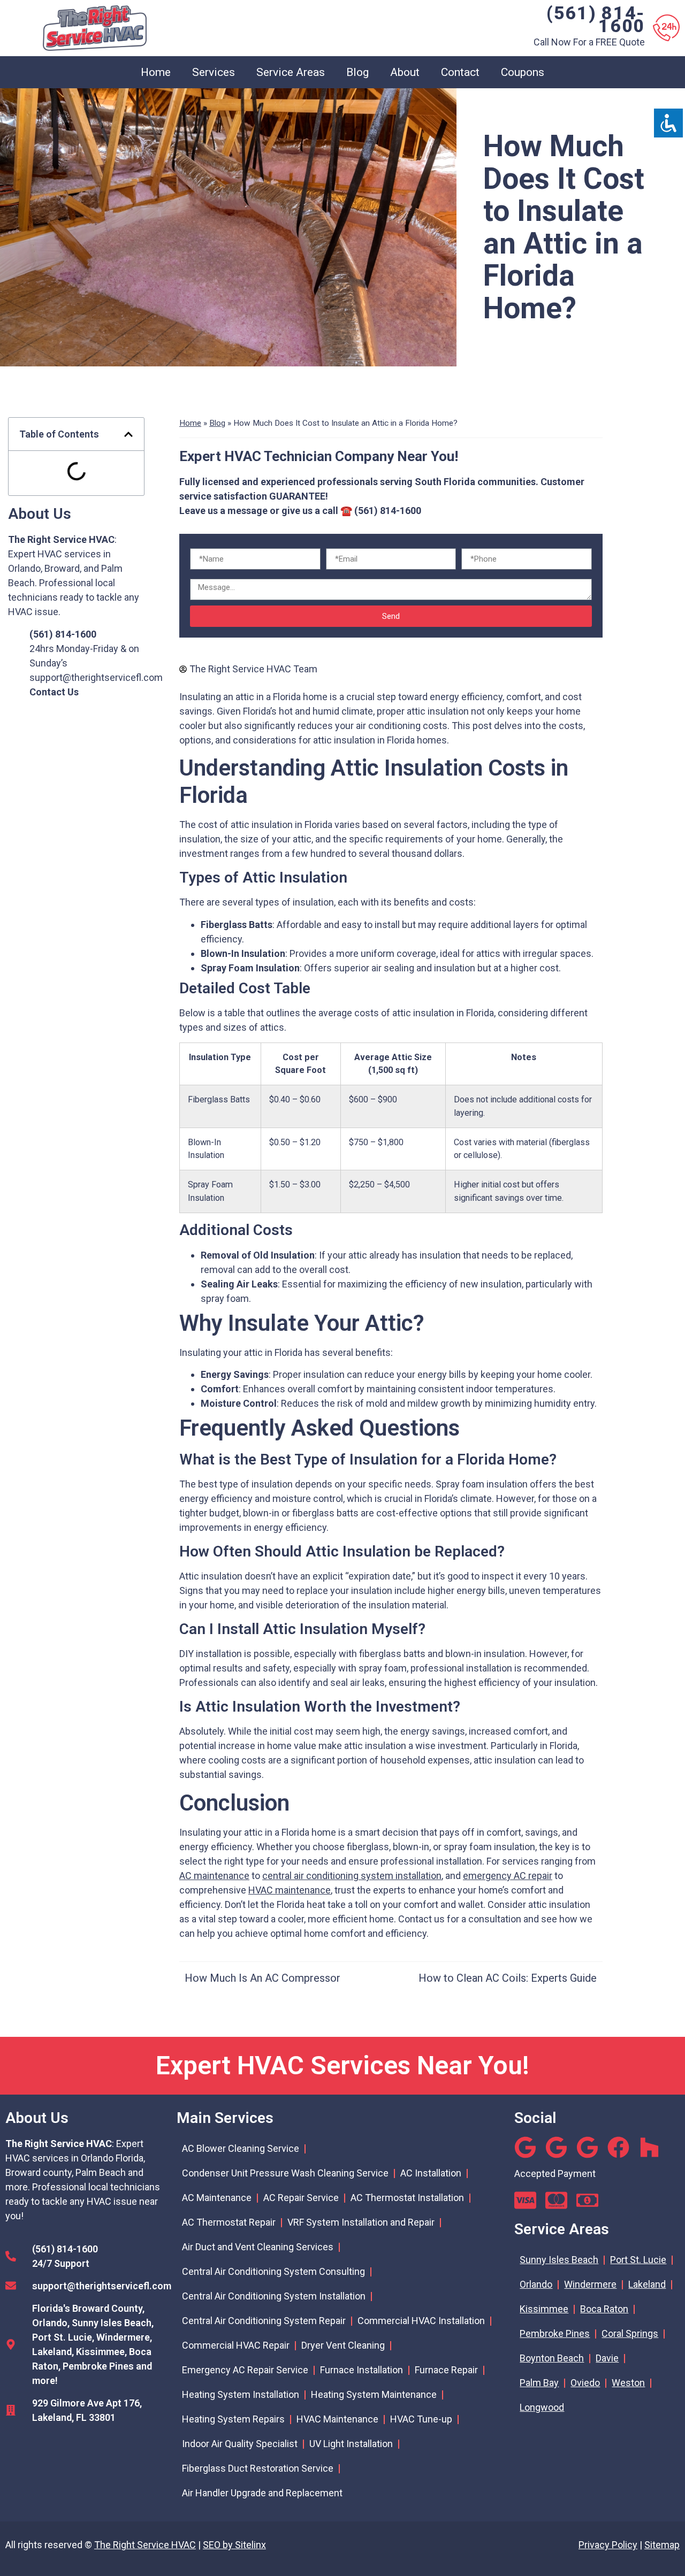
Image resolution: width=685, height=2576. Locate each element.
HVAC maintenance (290, 1890)
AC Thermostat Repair (229, 2222)
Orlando (536, 2284)
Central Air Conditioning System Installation (274, 2296)
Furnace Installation (361, 2370)
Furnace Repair (446, 2370)
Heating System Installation (241, 2394)
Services (214, 72)
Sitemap (662, 2545)
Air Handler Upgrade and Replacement (262, 2493)
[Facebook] (618, 2147)
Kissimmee (544, 2309)
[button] (128, 434)
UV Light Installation (351, 2444)
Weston (628, 2383)
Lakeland (647, 2284)
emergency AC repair (508, 1876)
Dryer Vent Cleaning (343, 2345)
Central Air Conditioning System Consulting (273, 2271)
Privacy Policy (608, 2545)
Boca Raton (604, 2309)
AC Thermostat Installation (407, 2198)
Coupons (523, 72)
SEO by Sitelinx (234, 2545)
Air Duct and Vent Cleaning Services (258, 2247)
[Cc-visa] (525, 2200)
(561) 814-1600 (596, 19)
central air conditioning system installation (352, 1876)
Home (156, 72)
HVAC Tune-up (421, 2419)
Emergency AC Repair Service (245, 2370)
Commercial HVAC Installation (421, 2321)
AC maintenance (214, 1876)
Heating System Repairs (233, 2419)
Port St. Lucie (638, 2260)
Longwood (542, 2407)
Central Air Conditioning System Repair (264, 2321)
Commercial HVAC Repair (236, 2345)
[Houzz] (649, 2147)
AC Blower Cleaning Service (241, 2148)
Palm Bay (539, 2383)
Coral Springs (630, 2333)
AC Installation (431, 2173)
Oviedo (585, 2383)
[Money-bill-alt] (587, 2200)
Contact (460, 72)
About (405, 72)
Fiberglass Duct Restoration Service (258, 2468)
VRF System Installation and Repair (361, 2222)
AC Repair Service (301, 2198)
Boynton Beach (552, 2358)
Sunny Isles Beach (559, 2260)
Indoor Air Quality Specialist (240, 2444)
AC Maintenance (217, 2198)
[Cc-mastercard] (556, 2200)
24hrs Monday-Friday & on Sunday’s (84, 649)
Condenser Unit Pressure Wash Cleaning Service (285, 2173)
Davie (607, 2358)
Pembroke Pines (555, 2333)
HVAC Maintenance (337, 2419)
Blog (357, 72)
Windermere (590, 2284)
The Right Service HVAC (145, 2545)
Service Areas (291, 72)
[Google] (525, 2147)
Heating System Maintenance (374, 2394)
